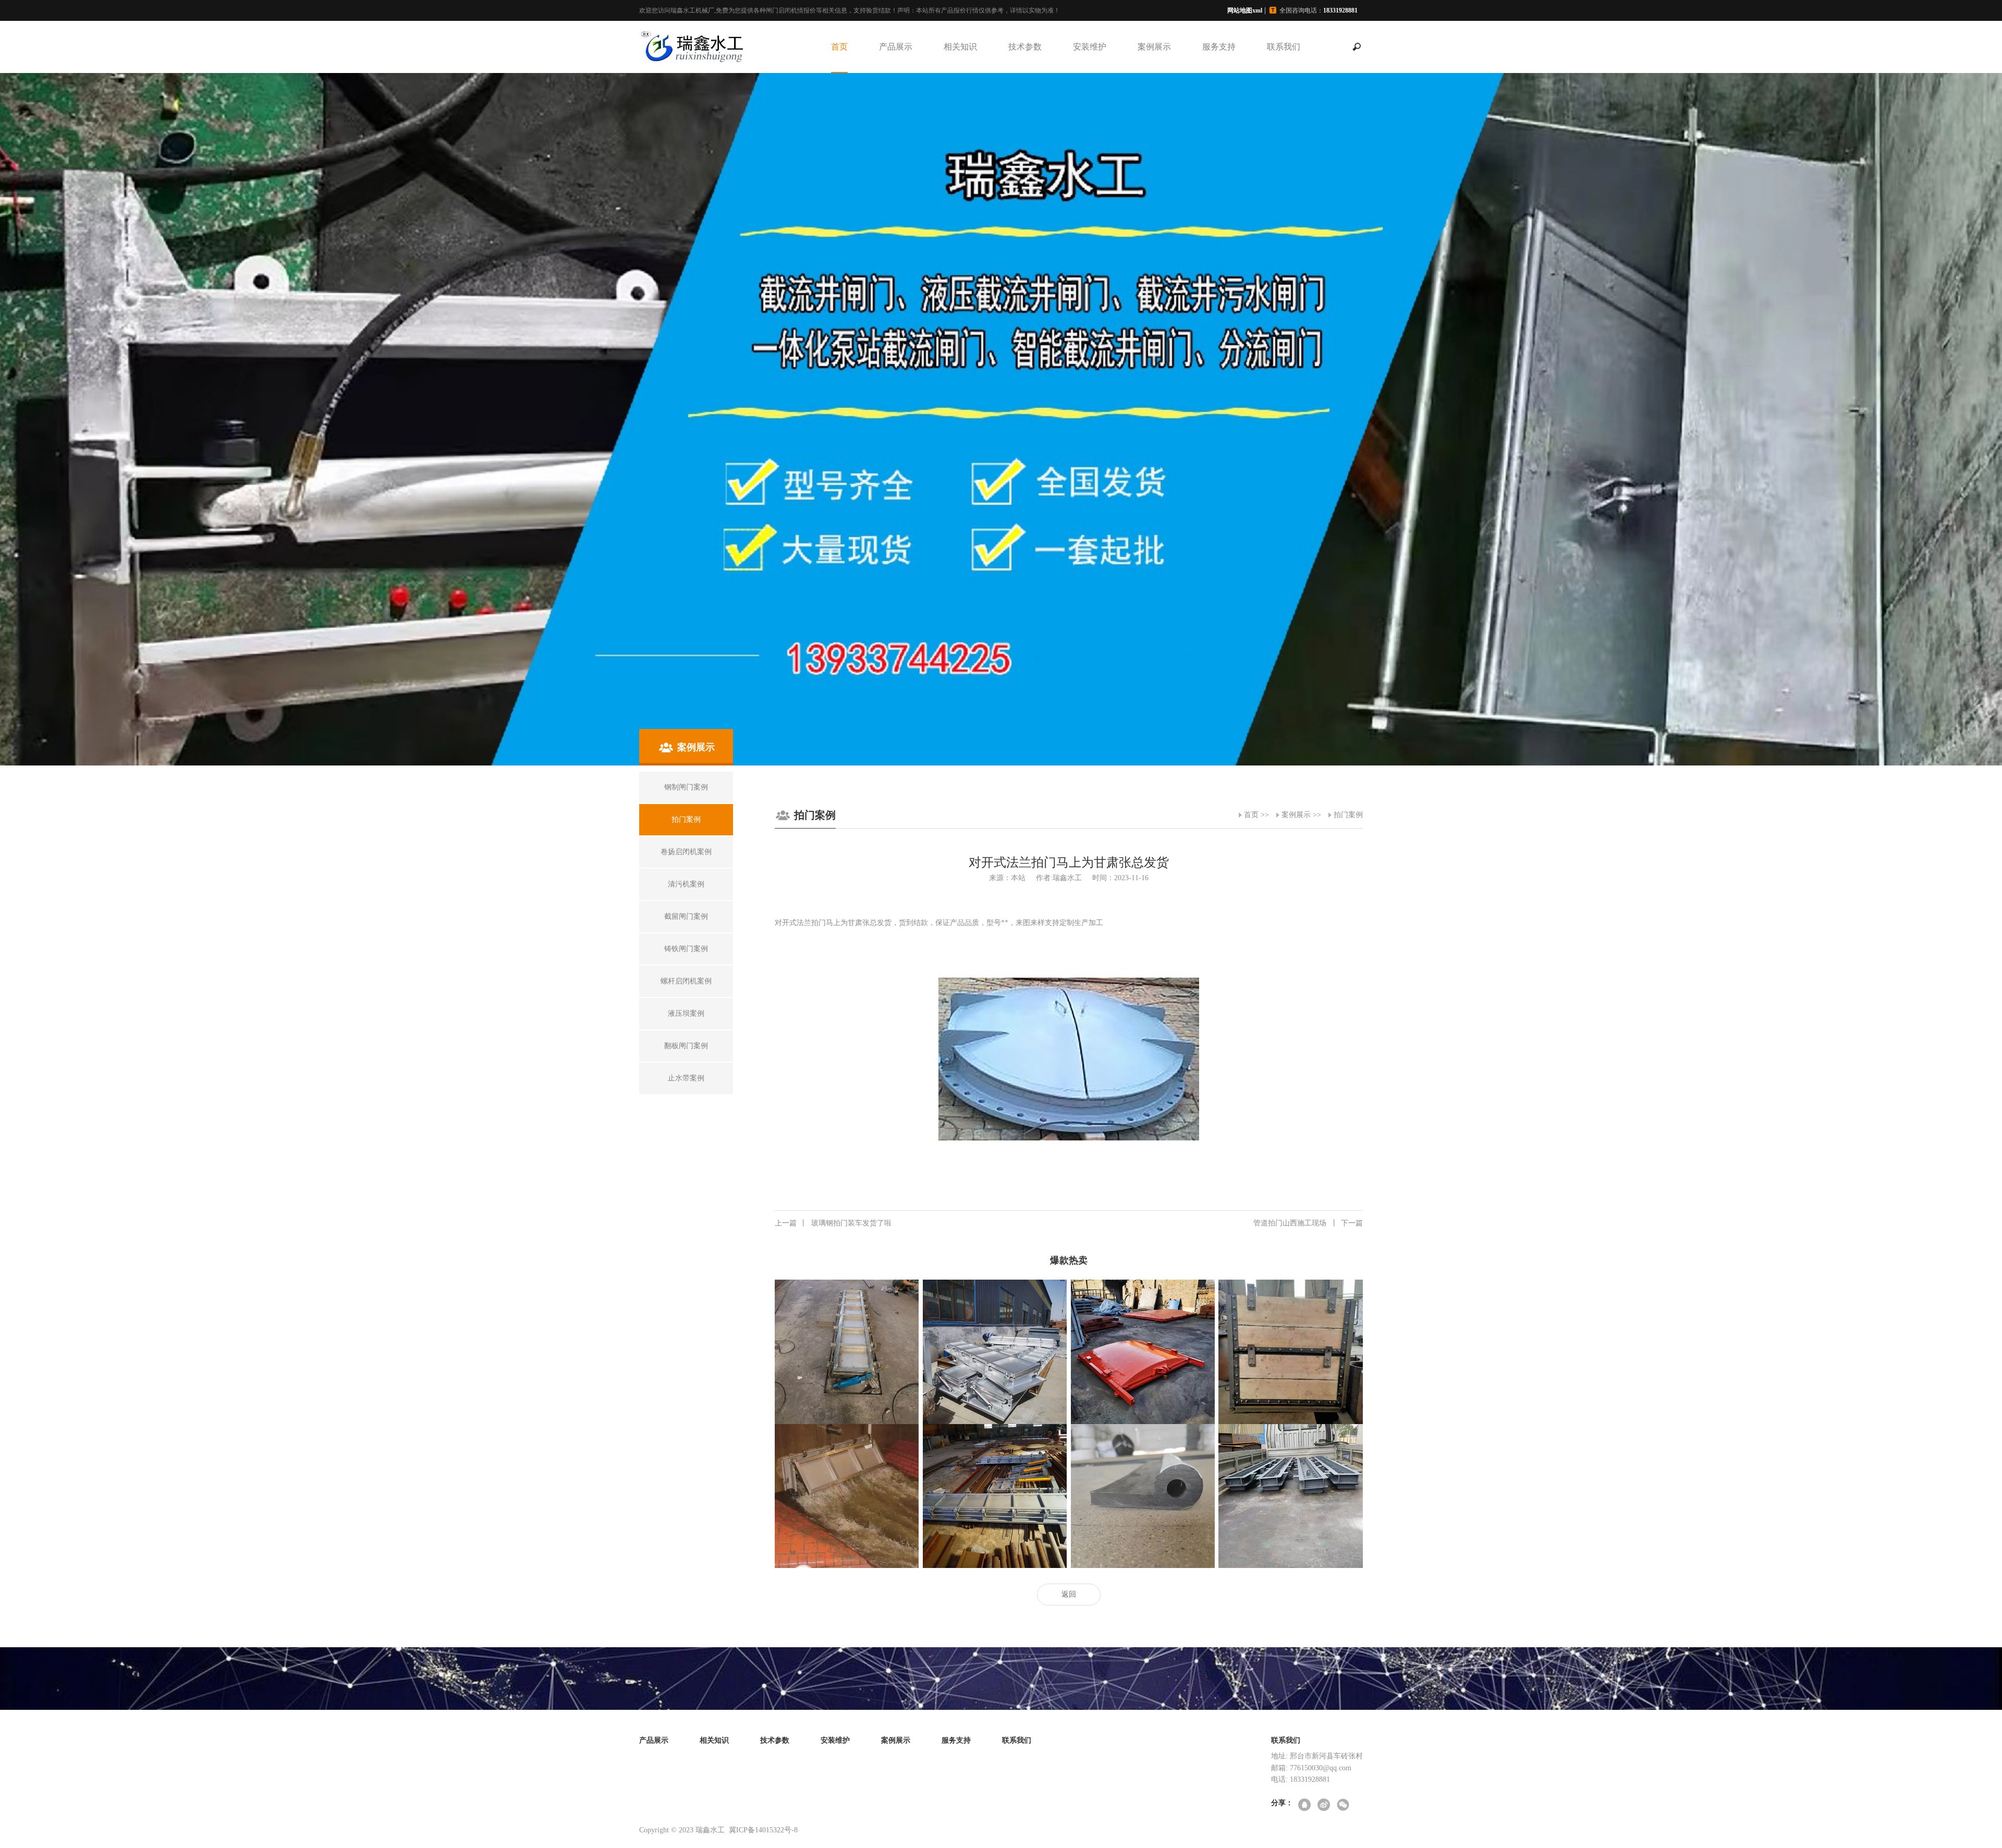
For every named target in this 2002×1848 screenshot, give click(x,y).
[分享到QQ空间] (1305, 1806)
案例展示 (1154, 47)
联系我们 (1284, 47)
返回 (1069, 1594)
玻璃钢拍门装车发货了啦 (833, 1223)
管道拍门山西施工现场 (1308, 1223)
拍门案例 (1348, 815)
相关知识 (960, 47)
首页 (839, 47)
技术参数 (1025, 47)
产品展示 (896, 47)
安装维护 (1090, 47)
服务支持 (1219, 47)
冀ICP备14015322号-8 (763, 1830)
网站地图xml (1245, 10)
